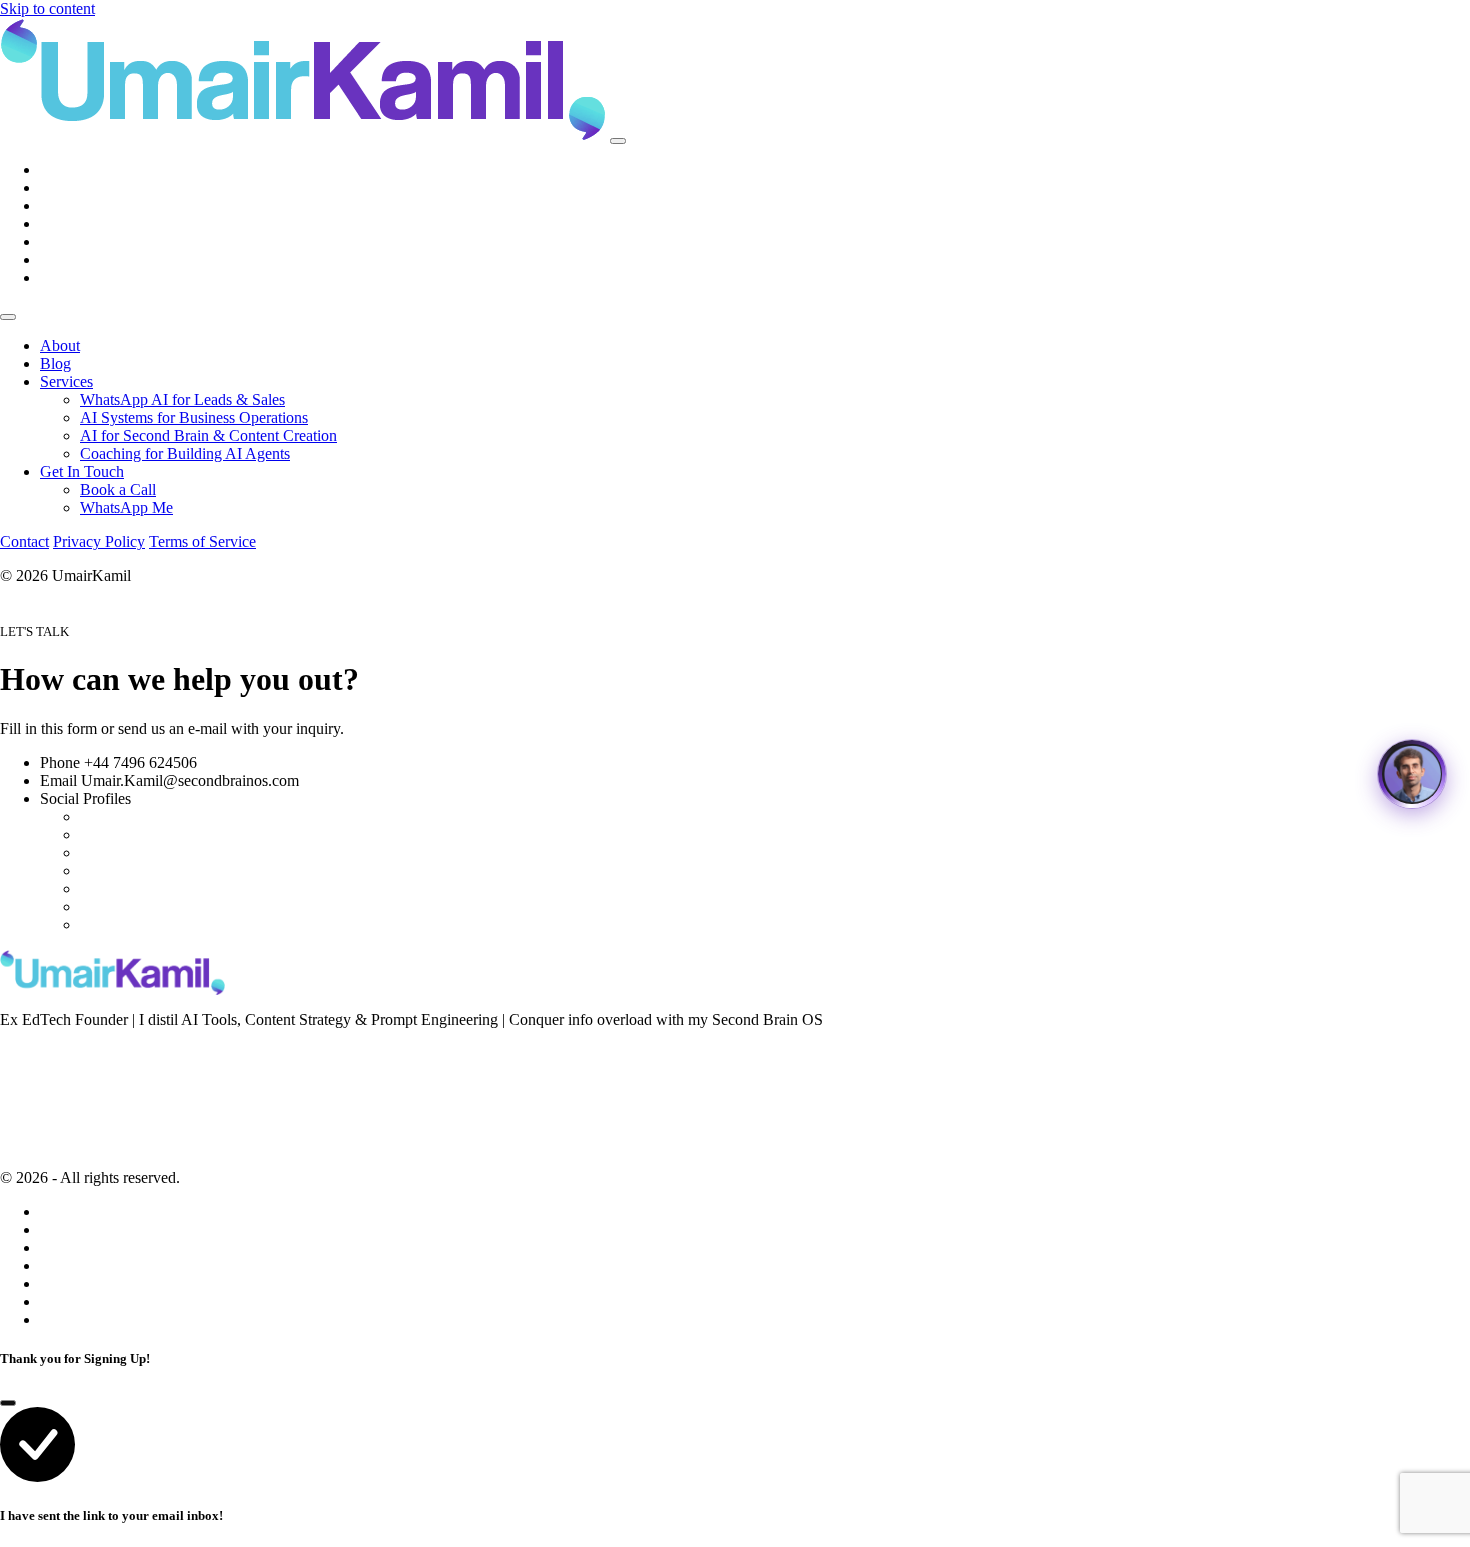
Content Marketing (58, 1107)
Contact (24, 541)
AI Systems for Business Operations (194, 417)
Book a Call (118, 489)
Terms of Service (202, 541)
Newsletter (33, 1053)
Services (66, 381)
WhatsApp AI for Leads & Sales (182, 399)
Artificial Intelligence (66, 1134)
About (60, 345)
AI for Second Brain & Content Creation (208, 435)
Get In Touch (82, 471)
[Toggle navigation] (618, 141)
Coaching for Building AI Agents (185, 453)
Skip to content (47, 8)
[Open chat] (1412, 774)
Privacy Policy (99, 541)
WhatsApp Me (126, 507)
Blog (55, 363)
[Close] (8, 317)
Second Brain (42, 1080)
